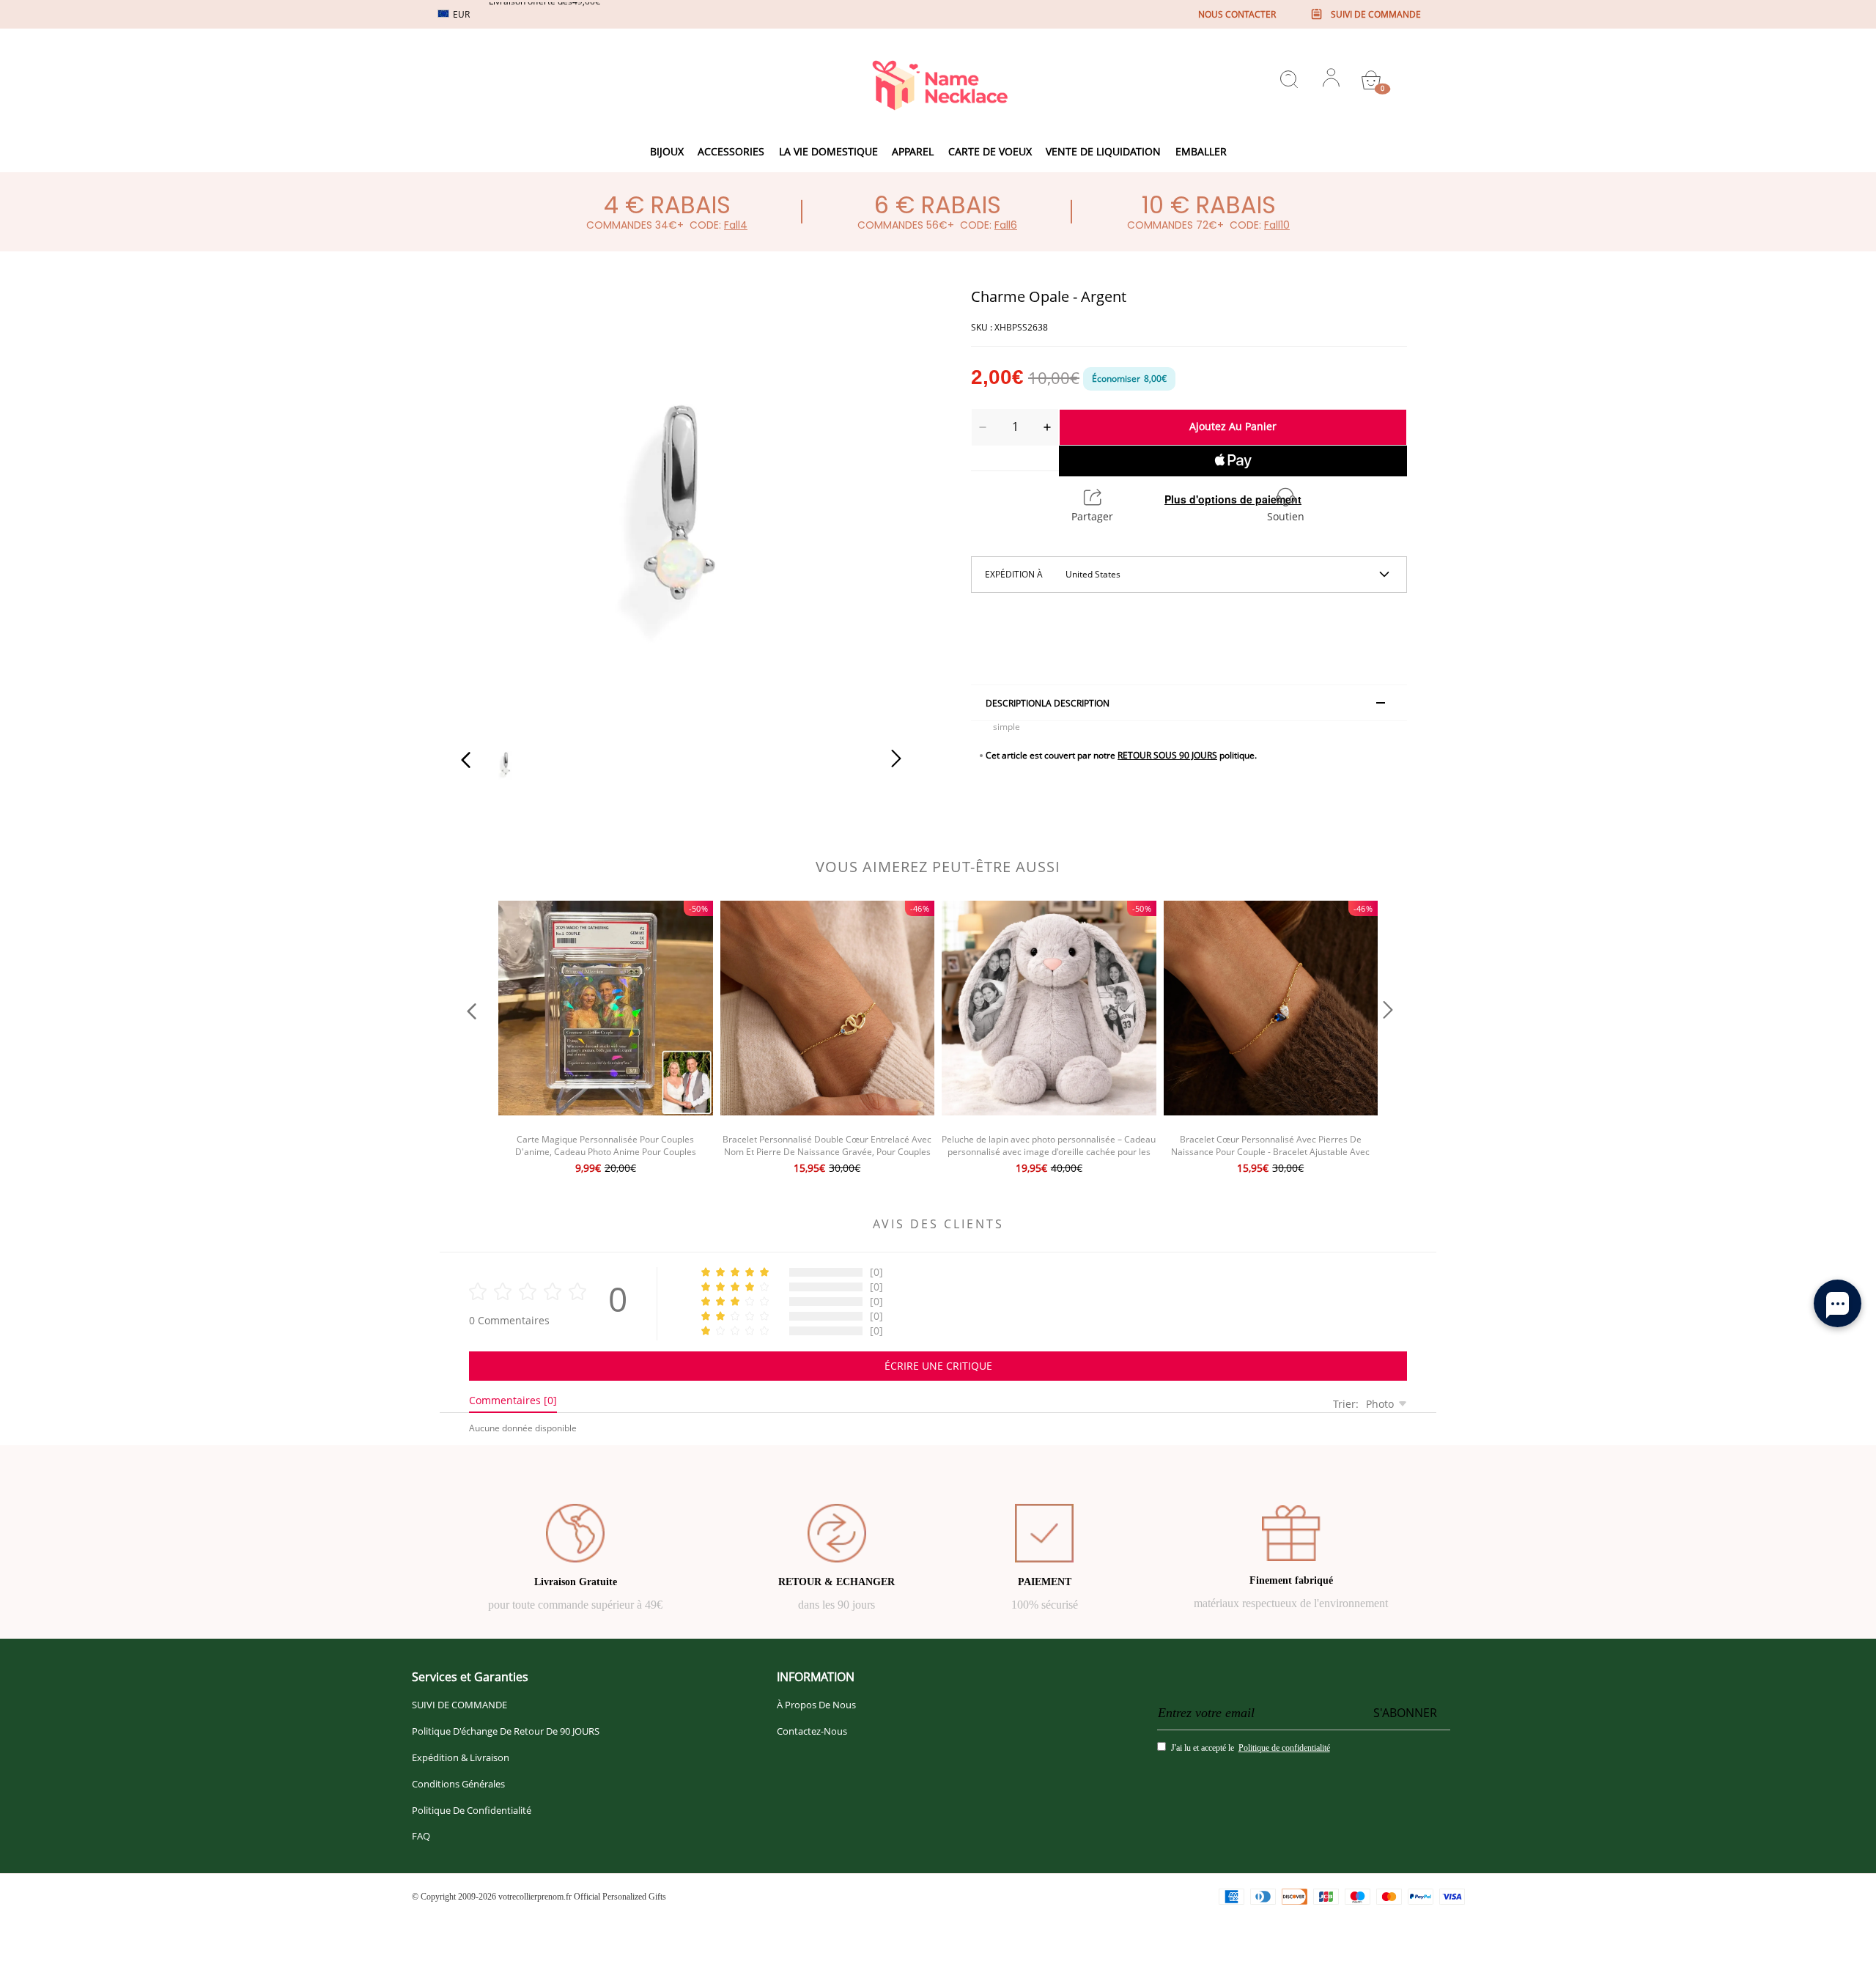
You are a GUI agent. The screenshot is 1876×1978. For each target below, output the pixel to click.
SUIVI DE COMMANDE (459, 1705)
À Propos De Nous (816, 1705)
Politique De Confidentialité (472, 1810)
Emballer (1201, 151)
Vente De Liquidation (1103, 151)
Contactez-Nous (812, 1731)
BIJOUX (667, 151)
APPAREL (913, 151)
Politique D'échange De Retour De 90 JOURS (506, 1731)
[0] (1371, 80)
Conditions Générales (458, 1784)
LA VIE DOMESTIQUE (828, 151)
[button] (495, 504)
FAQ (421, 1836)
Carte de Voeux (990, 151)
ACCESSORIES (731, 151)
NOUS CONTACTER (1237, 14)
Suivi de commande (1376, 14)
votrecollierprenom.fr (535, 1897)
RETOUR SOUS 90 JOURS (1167, 755)
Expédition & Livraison (461, 1757)
